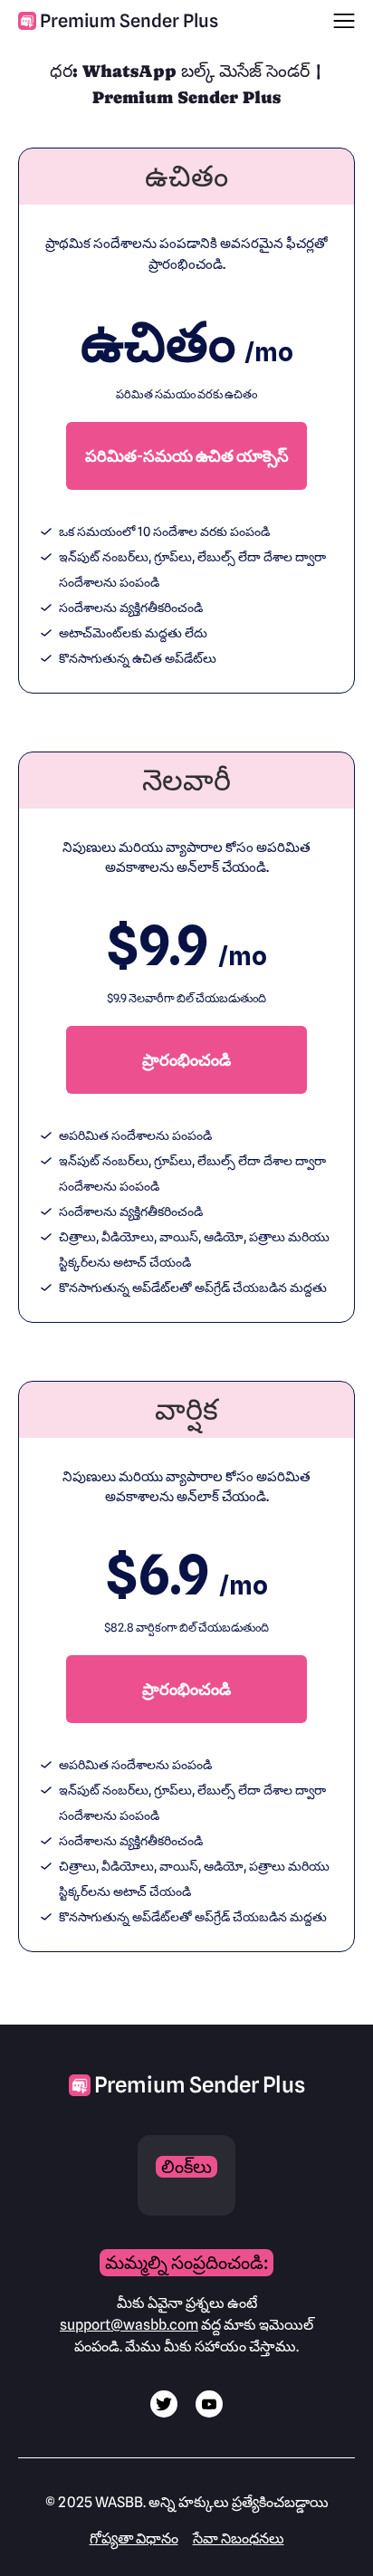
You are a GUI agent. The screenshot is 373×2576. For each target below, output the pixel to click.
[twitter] (164, 2413)
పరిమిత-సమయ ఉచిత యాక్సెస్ (187, 456)
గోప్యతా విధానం (134, 2538)
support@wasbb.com (129, 2325)
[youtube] (209, 2413)
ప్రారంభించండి (186, 1060)
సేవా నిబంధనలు (239, 2538)
